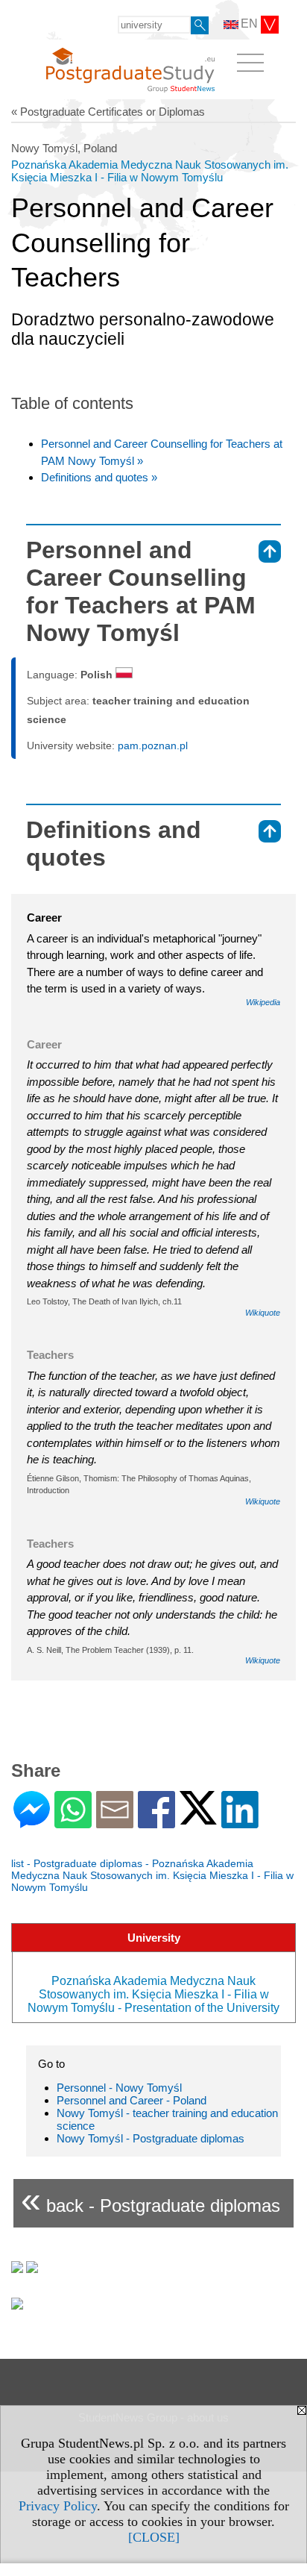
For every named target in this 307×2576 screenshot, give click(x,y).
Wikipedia (263, 1002)
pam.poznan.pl (153, 745)
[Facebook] (156, 1822)
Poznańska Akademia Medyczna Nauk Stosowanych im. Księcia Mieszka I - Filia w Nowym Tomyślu (150, 171)
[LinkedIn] (240, 1822)
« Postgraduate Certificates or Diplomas (108, 112)
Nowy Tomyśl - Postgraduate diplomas (151, 2138)
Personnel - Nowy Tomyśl (119, 2088)
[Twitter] (198, 1818)
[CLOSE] (154, 2537)
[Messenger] (32, 1822)
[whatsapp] (73, 1822)
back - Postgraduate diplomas (151, 2200)
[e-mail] (115, 1822)
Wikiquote (263, 1313)
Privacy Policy (58, 2506)
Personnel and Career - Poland (132, 2100)
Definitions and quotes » (99, 477)
